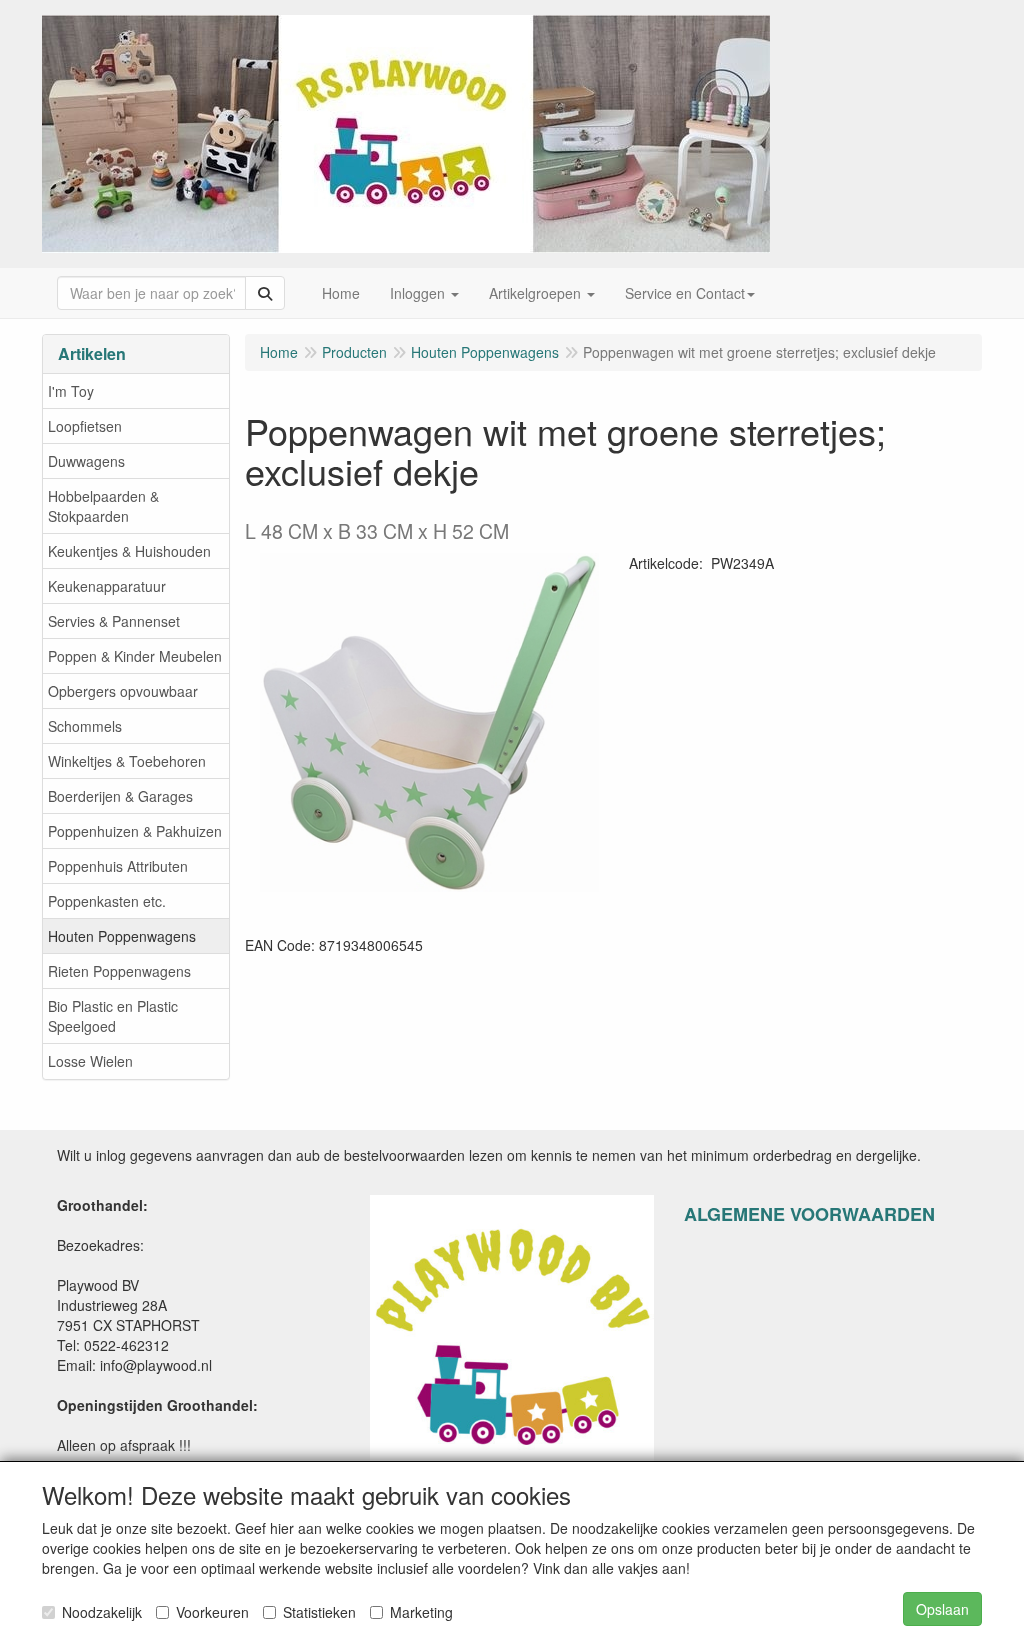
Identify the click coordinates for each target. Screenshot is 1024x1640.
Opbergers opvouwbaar (123, 691)
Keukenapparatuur (107, 586)
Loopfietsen (85, 426)
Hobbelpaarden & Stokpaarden (103, 506)
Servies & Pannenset (114, 621)
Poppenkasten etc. (107, 901)
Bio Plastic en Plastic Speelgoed (113, 1016)
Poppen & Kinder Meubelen (135, 656)
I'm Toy (71, 391)
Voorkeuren (212, 1612)
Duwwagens (86, 461)
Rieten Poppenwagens (119, 971)
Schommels (85, 726)
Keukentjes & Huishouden (129, 551)
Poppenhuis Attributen (118, 866)
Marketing (421, 1612)
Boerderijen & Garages (120, 796)
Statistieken (319, 1612)
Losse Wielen (90, 1061)
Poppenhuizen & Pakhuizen (135, 831)
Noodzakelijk (102, 1612)
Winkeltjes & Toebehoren (127, 761)
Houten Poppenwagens (122, 936)
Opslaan (942, 1609)
